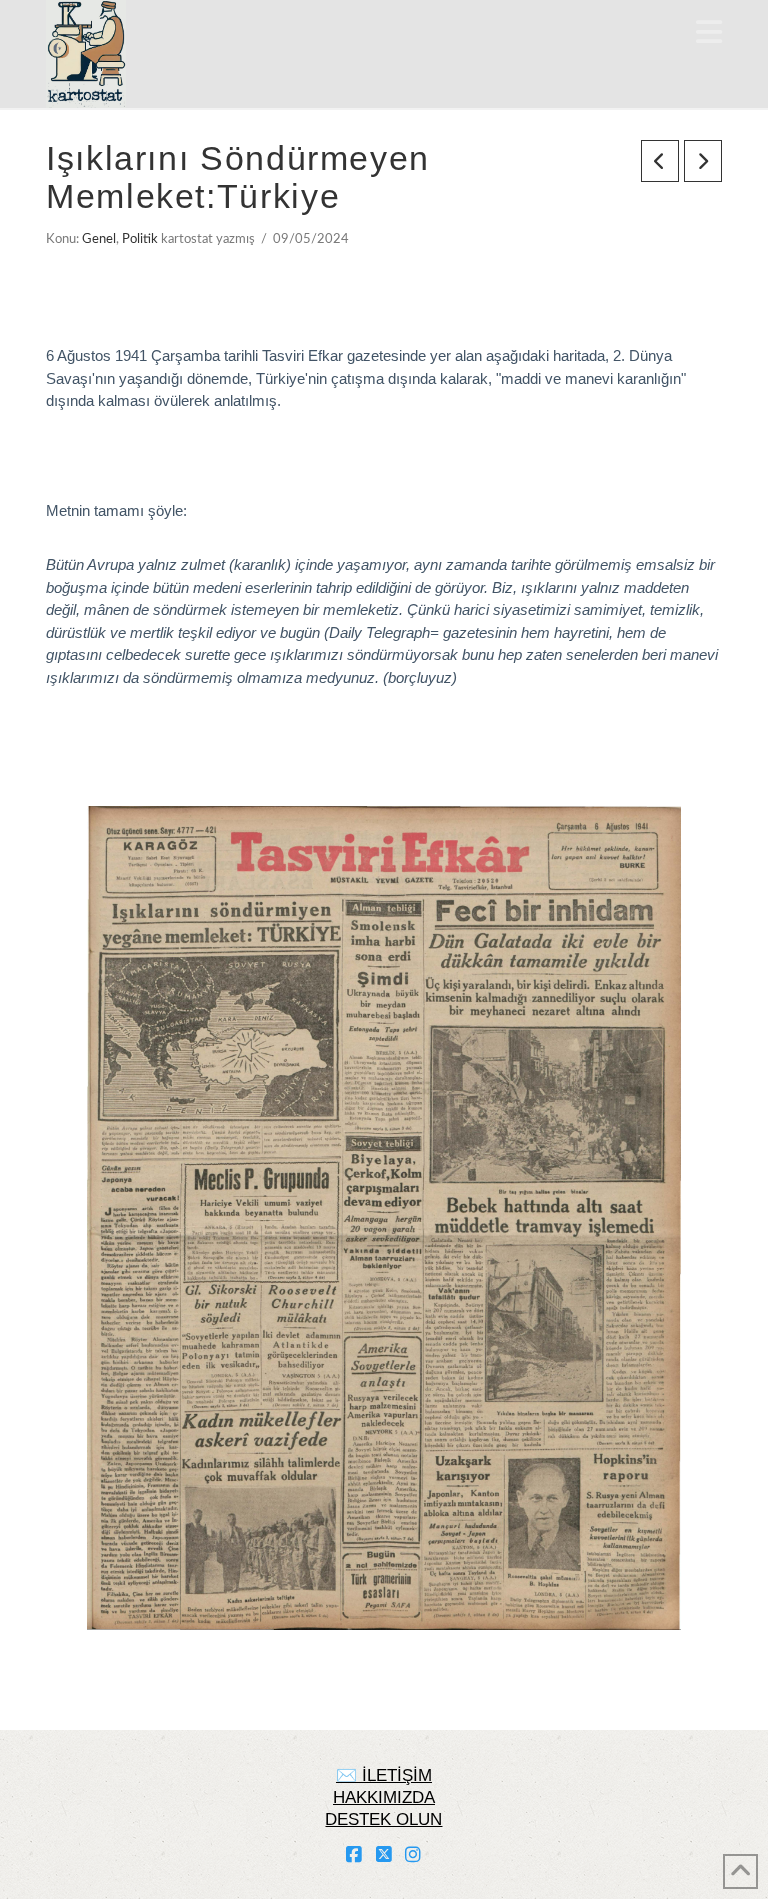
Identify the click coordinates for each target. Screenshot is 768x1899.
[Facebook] (354, 1855)
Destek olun (383, 1819)
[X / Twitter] (384, 1855)
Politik (140, 239)
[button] (709, 32)
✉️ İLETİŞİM (384, 1775)
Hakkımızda (384, 1797)
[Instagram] (413, 1855)
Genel (99, 239)
